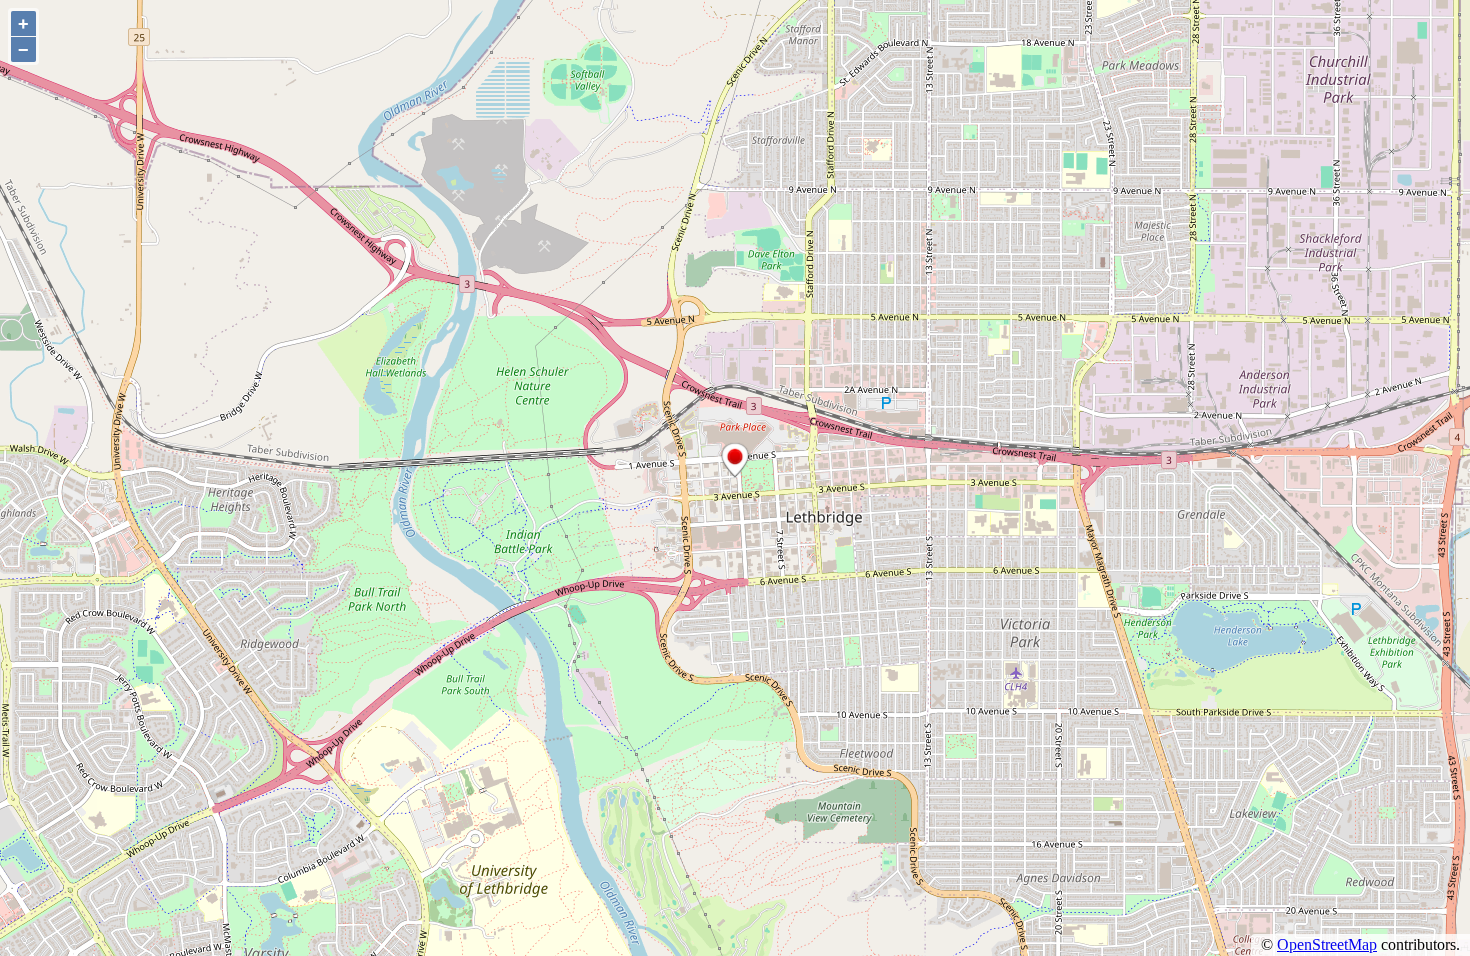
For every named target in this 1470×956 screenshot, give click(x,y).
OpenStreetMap (1327, 944)
